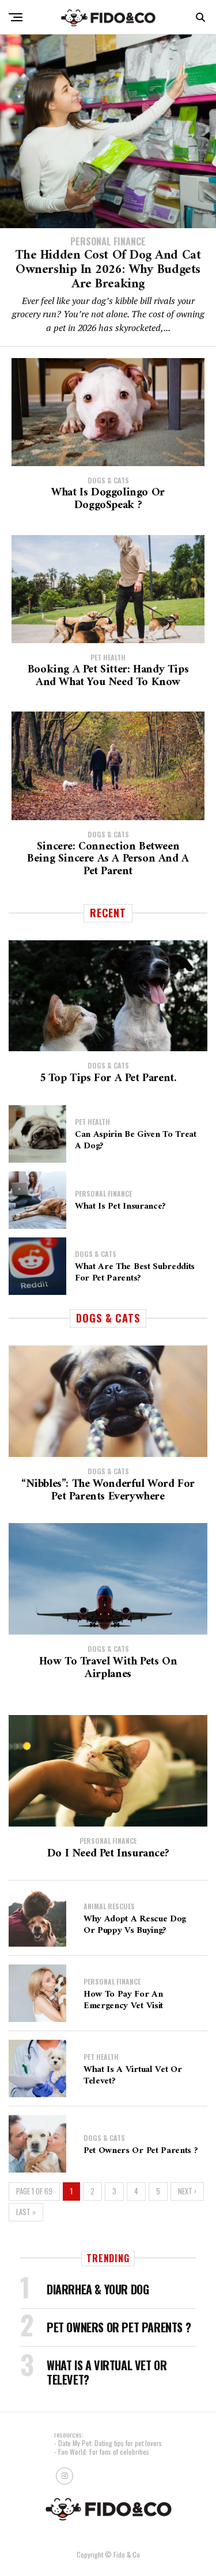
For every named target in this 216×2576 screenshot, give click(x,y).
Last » (26, 2212)
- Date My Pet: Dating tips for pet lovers (108, 2443)
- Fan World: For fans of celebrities (102, 2452)
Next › (187, 2191)
